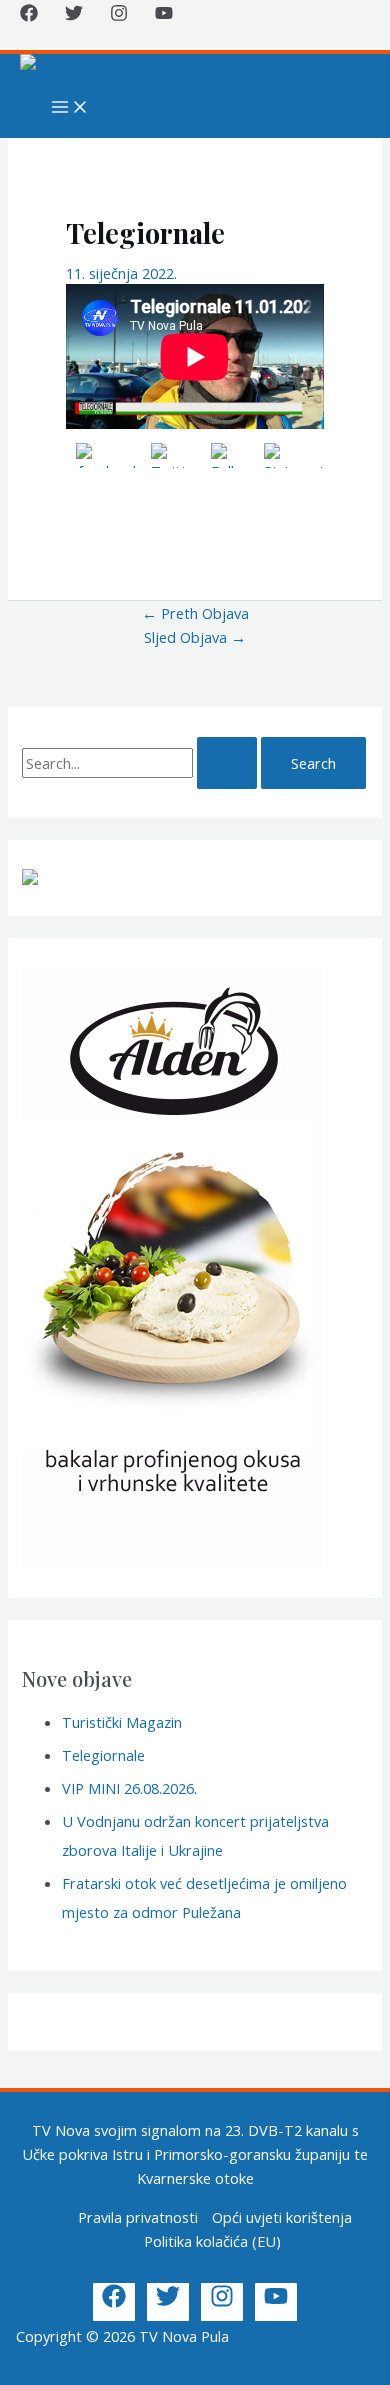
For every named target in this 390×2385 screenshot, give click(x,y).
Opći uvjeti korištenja (282, 2217)
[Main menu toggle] (70, 108)
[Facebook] (29, 16)
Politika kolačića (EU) (212, 2241)
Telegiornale (103, 1755)
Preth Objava (195, 613)
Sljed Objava (195, 637)
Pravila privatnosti (138, 2217)
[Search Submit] (227, 763)
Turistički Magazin (122, 1722)
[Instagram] (119, 16)
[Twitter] (74, 16)
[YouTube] (164, 16)
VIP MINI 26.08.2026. (129, 1788)
